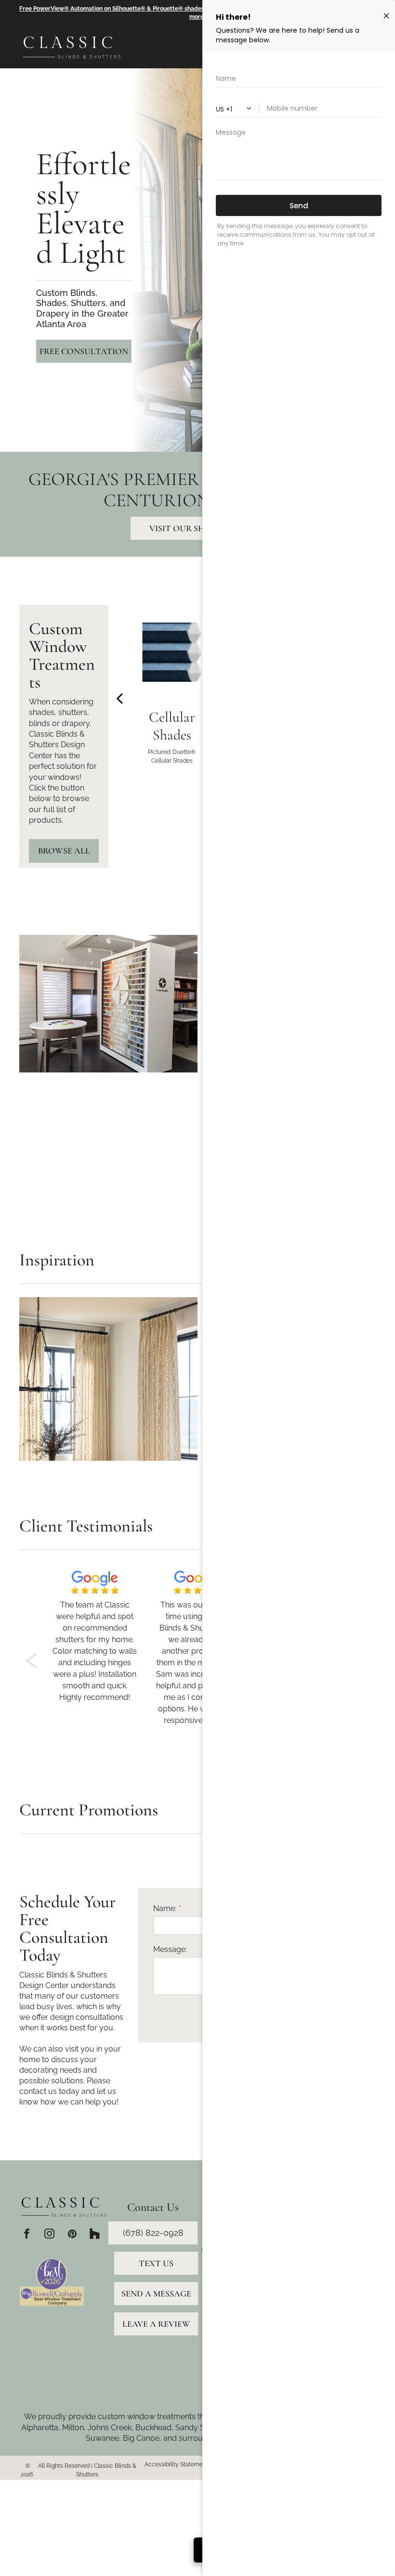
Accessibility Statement (176, 2464)
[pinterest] (72, 2235)
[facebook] (27, 2235)
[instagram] (49, 2235)
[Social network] (95, 2235)
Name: (165, 1908)
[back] (119, 698)
